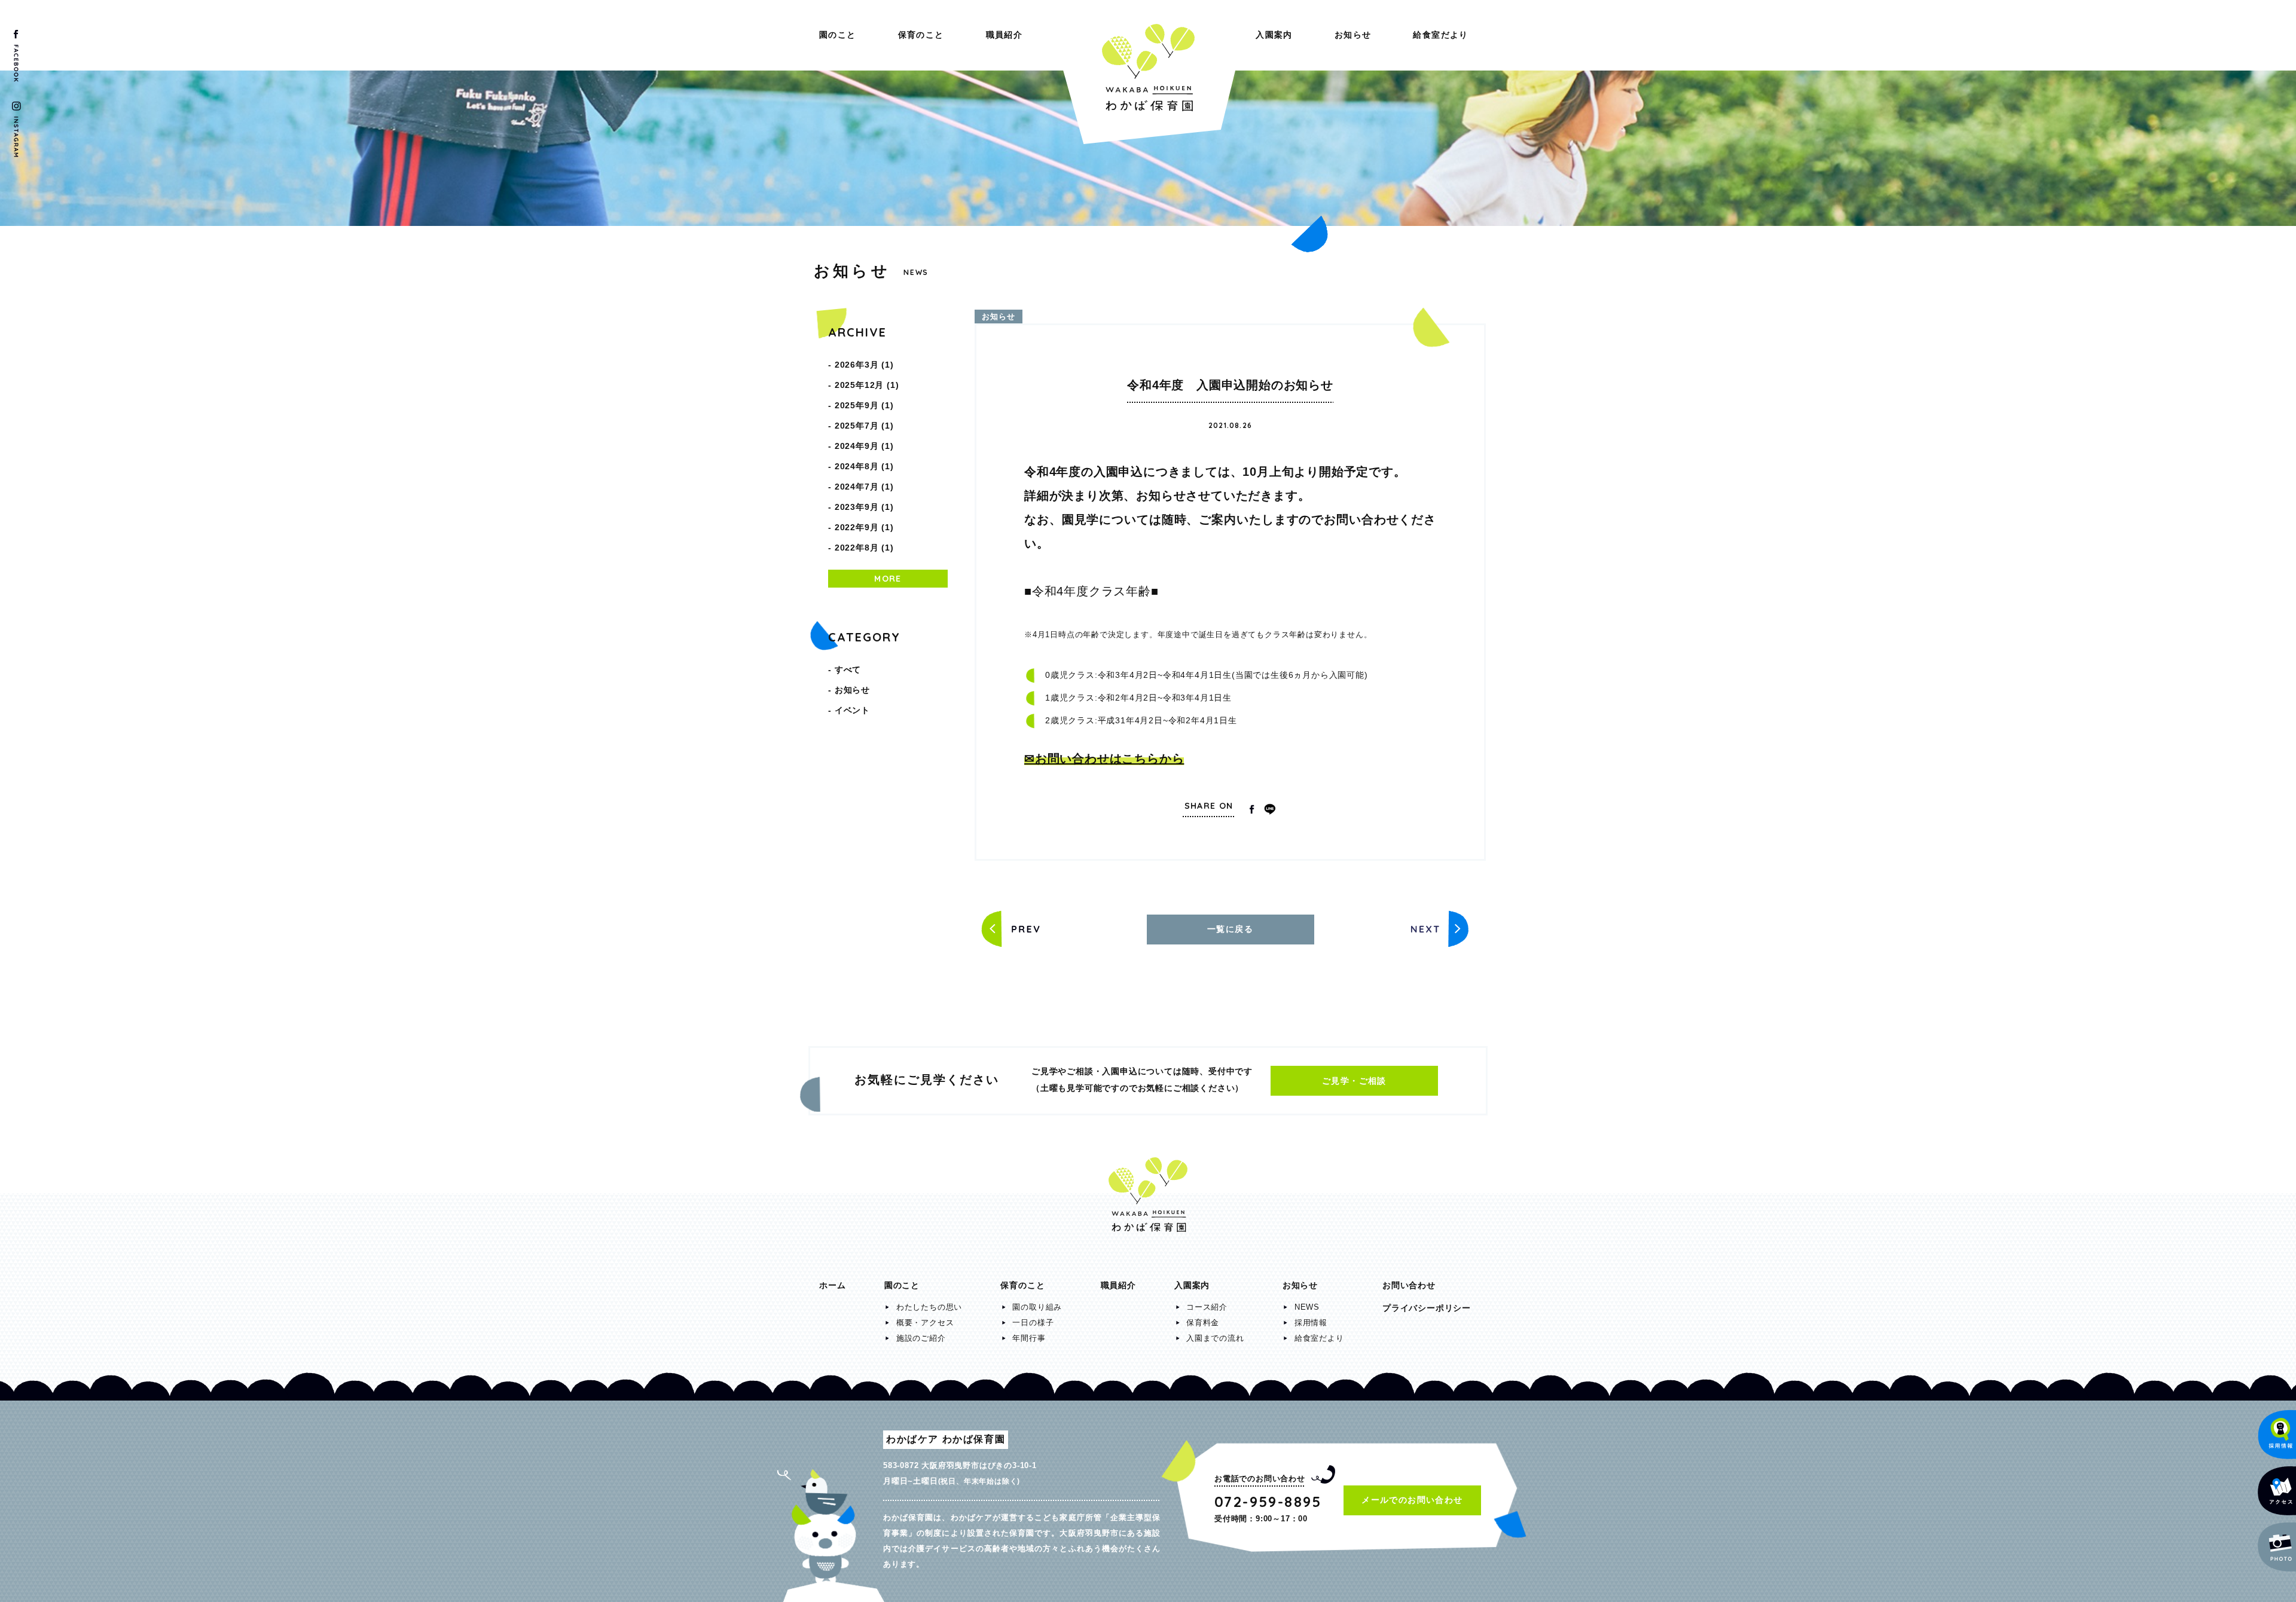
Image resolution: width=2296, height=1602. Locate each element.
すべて (848, 669)
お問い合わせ (1409, 1285)
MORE (888, 579)
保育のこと (921, 35)
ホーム (832, 1285)
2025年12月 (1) (867, 385)
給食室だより (1440, 35)
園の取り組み (1037, 1307)
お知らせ (1353, 35)
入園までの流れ (1215, 1338)
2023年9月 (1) (864, 507)
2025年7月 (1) (864, 426)
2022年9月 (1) (864, 527)
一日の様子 (1033, 1323)
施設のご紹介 (921, 1338)
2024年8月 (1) (864, 466)
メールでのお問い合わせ (1412, 1500)
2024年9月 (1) (864, 446)
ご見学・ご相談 (1354, 1081)
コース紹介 (1207, 1307)
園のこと (838, 35)
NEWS (1307, 1307)
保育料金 (1203, 1323)
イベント (852, 710)
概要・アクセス (925, 1323)
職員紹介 (1004, 35)
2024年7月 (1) (864, 487)
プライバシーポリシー (1427, 1308)
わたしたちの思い (929, 1307)
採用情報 (1311, 1323)
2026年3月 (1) (864, 365)
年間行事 (1029, 1338)
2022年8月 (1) (864, 548)
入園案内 (1274, 35)
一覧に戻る (1230, 929)
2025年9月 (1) (864, 405)
